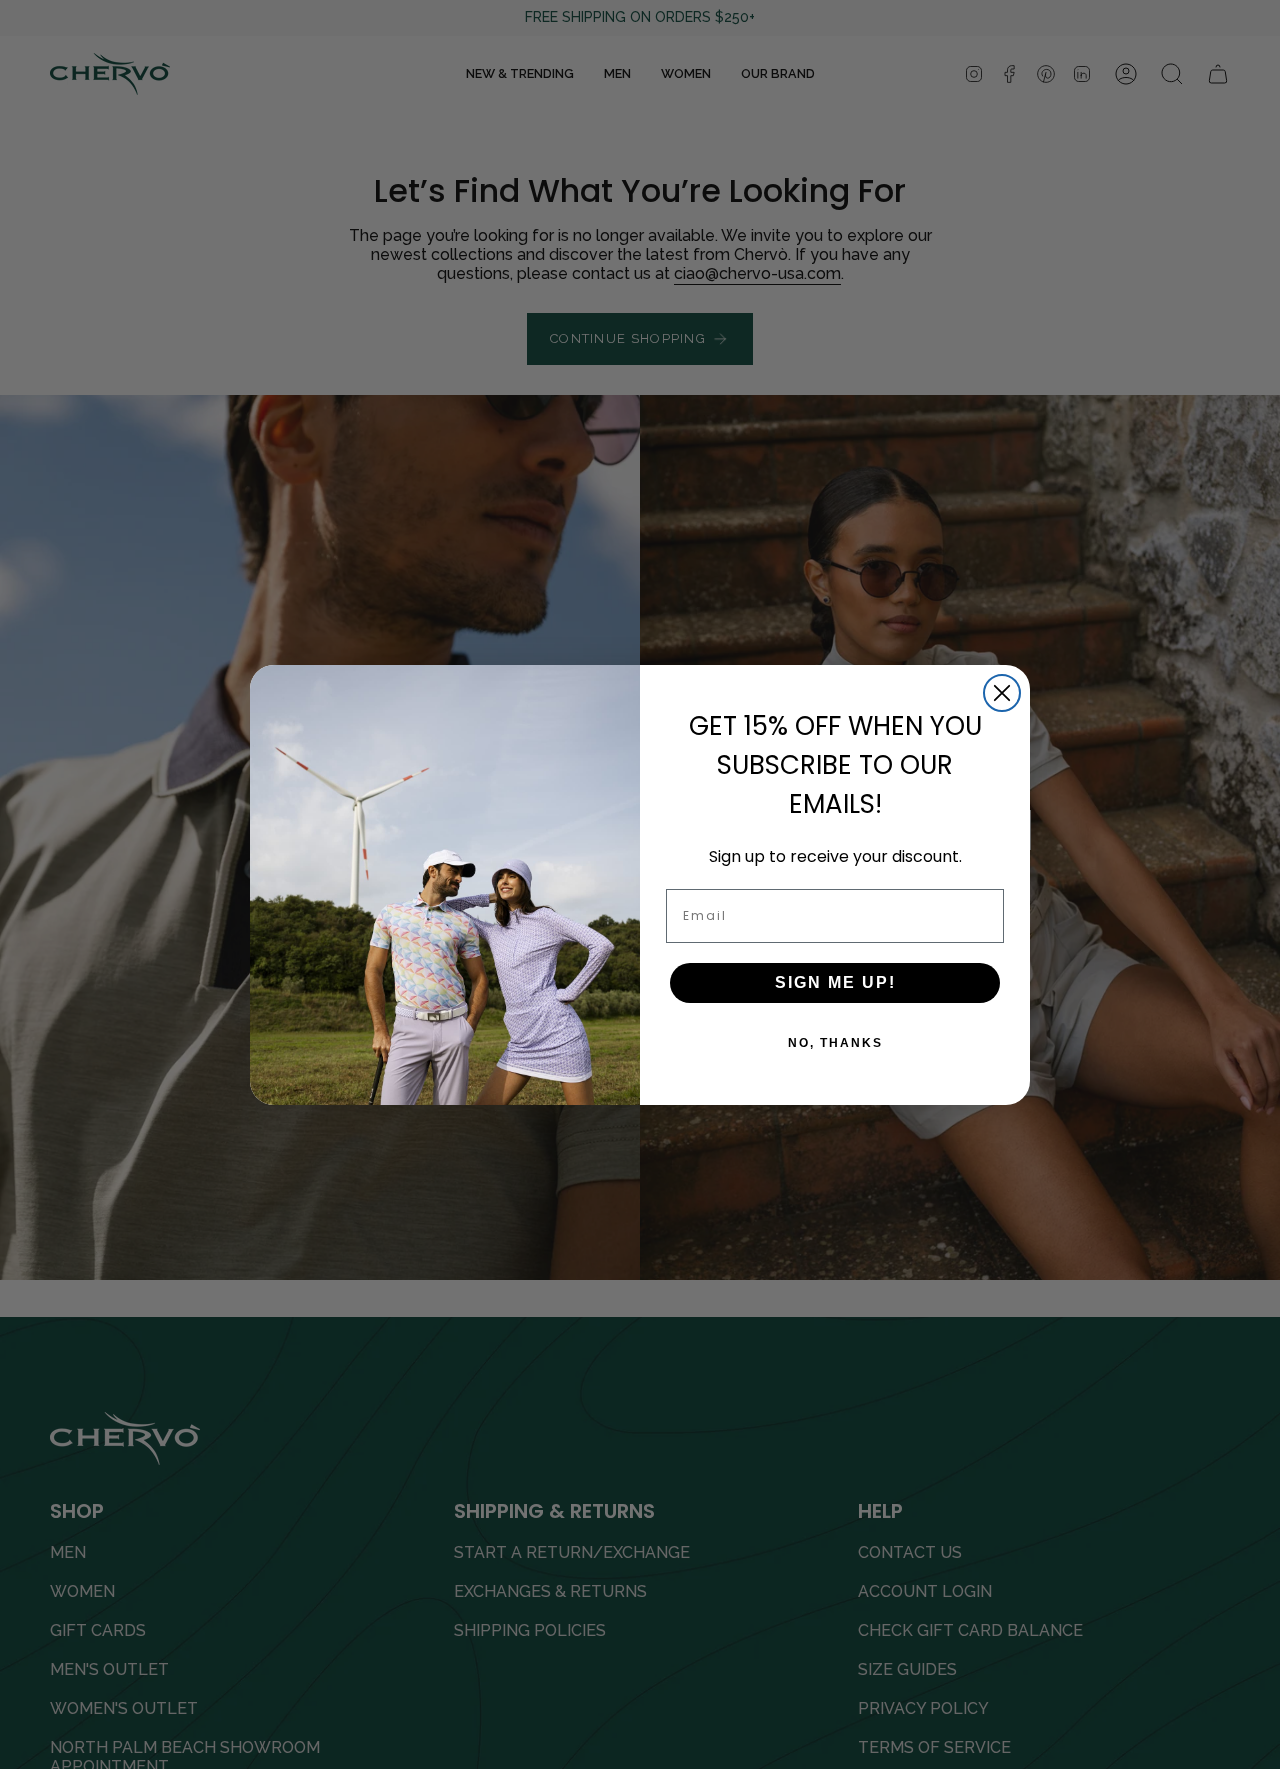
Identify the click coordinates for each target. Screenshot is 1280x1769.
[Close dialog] (1002, 693)
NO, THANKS (835, 1043)
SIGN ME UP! (835, 982)
